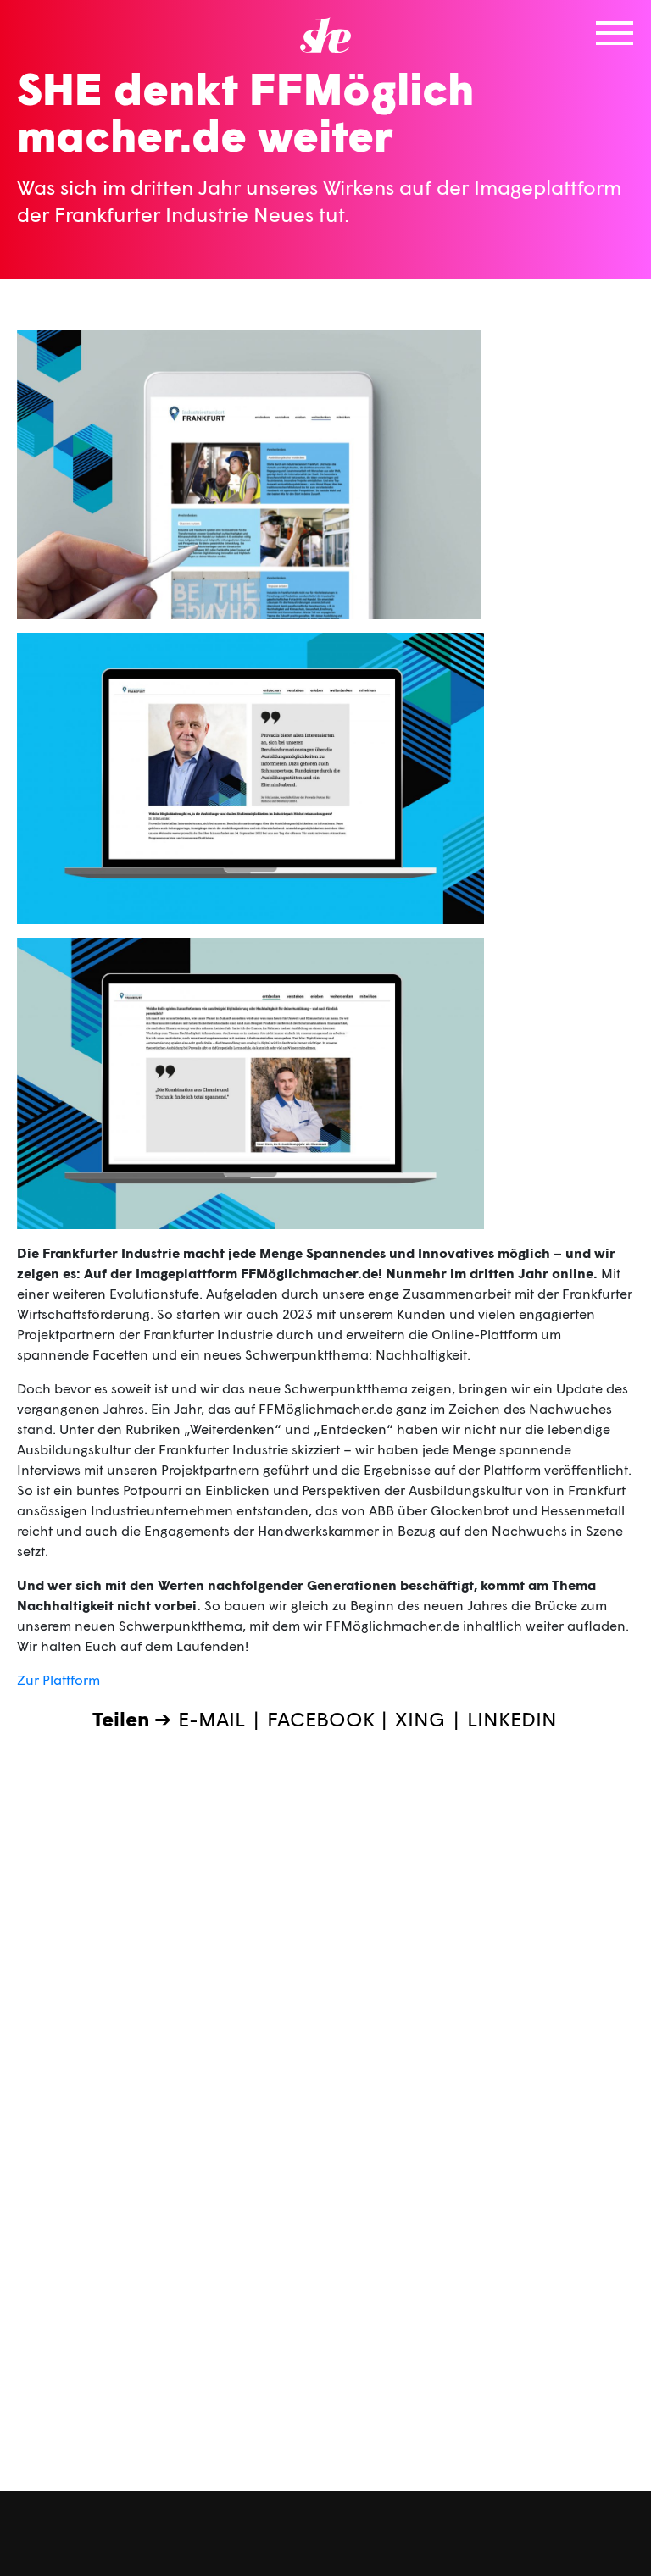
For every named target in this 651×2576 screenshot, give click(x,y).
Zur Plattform (58, 1679)
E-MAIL (211, 1718)
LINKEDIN (512, 1718)
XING (420, 1718)
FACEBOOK (321, 1718)
